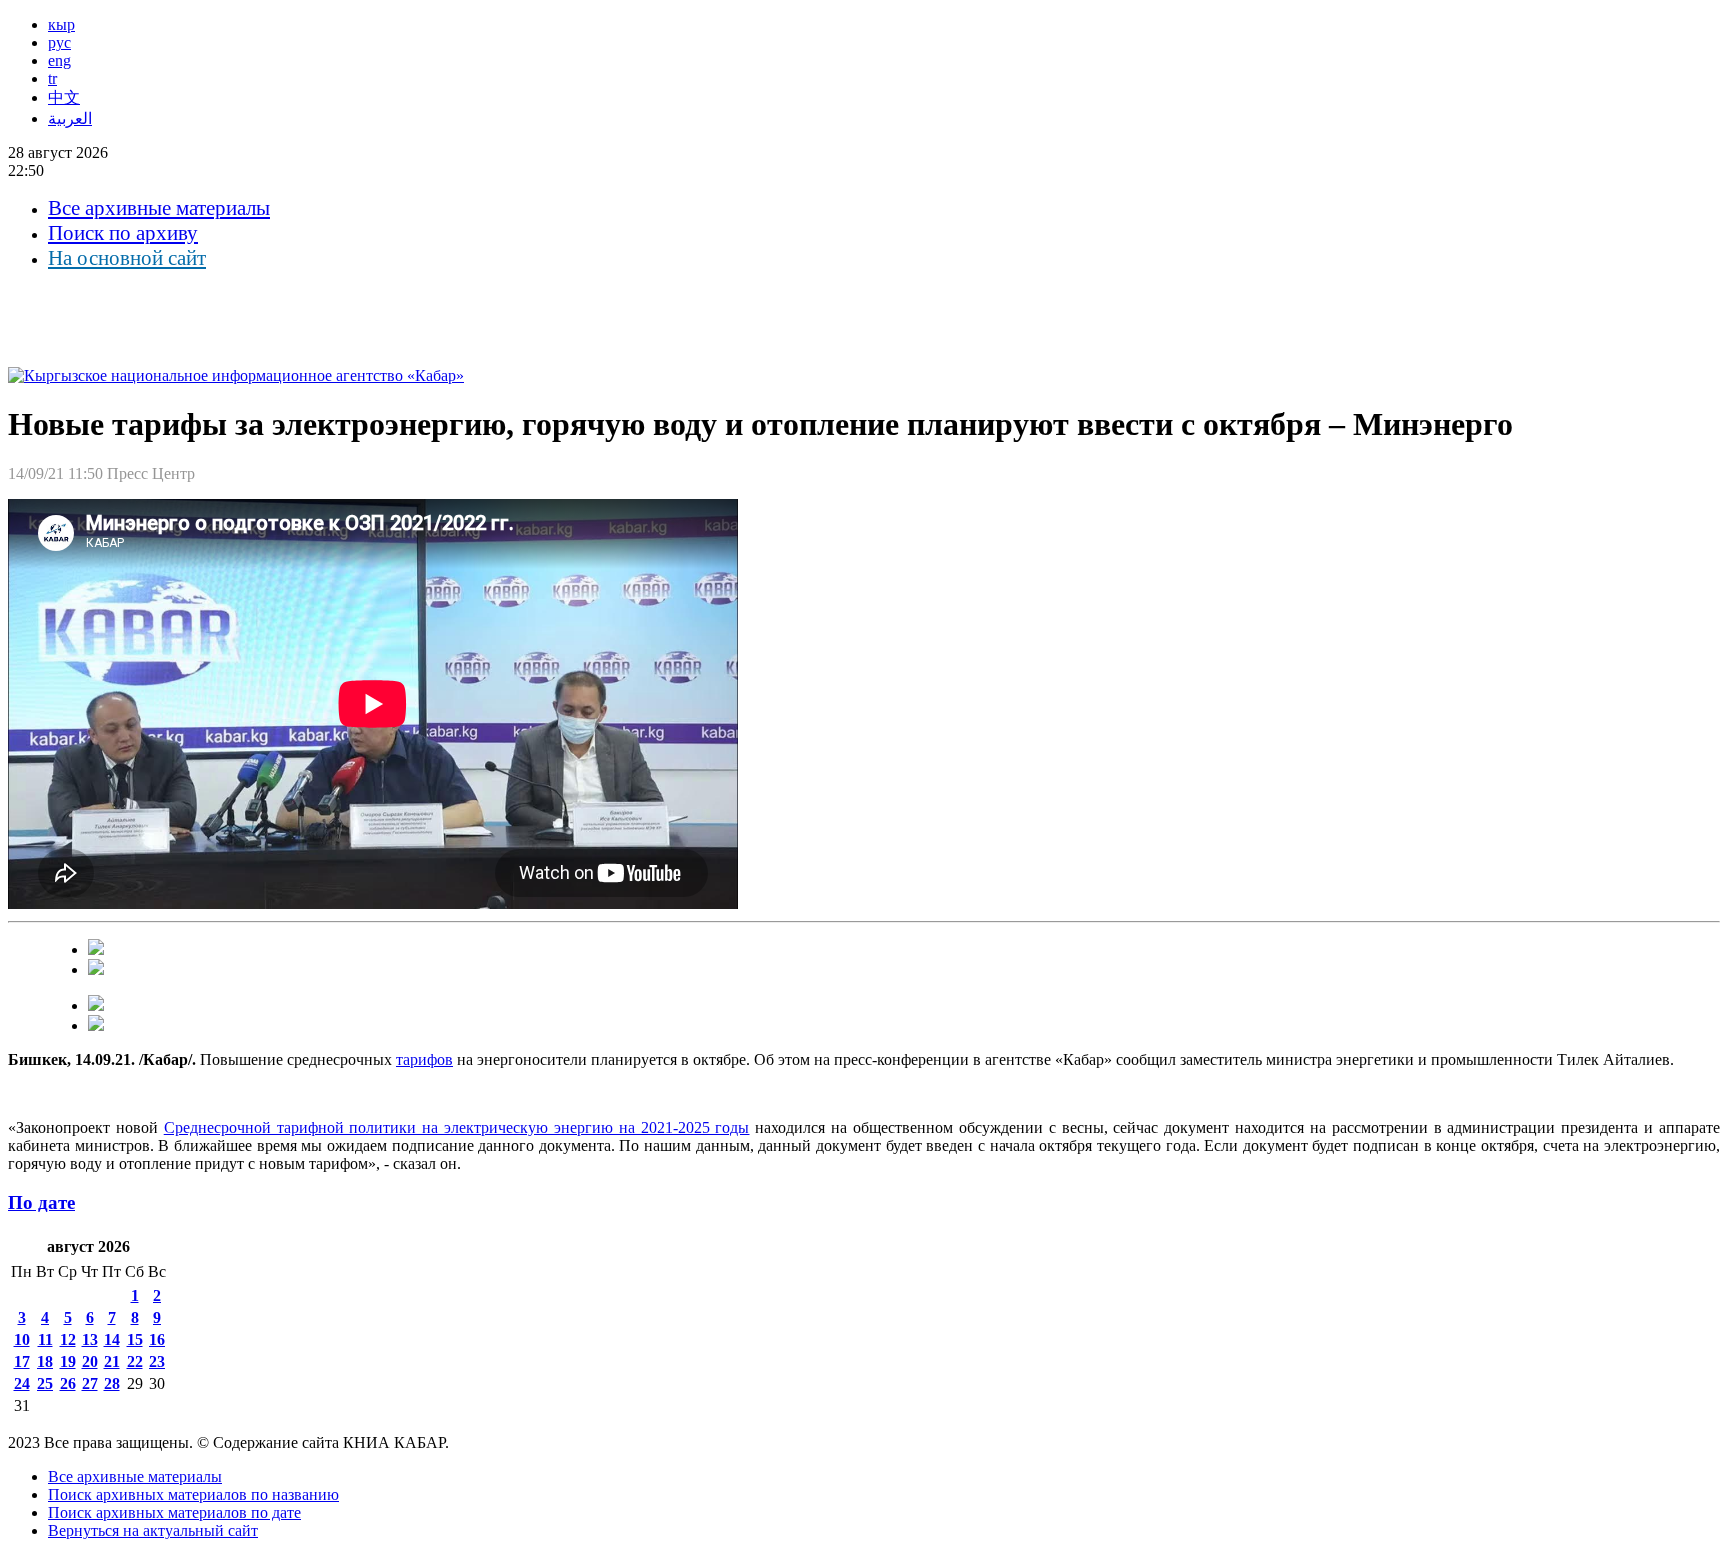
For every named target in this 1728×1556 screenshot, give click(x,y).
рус (59, 42)
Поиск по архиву (123, 233)
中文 (64, 97)
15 (135, 1339)
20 (90, 1361)
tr (52, 78)
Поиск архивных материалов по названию (193, 1494)
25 (45, 1383)
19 (68, 1361)
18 (45, 1361)
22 (135, 1361)
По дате (41, 1202)
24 (22, 1383)
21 (112, 1361)
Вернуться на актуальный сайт (153, 1530)
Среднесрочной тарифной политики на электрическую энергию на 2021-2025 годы (457, 1127)
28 (112, 1383)
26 (68, 1383)
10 (22, 1339)
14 (112, 1339)
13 (90, 1339)
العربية (70, 118)
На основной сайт (127, 258)
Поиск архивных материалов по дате (174, 1512)
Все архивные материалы (159, 208)
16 (157, 1339)
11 (45, 1339)
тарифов (424, 1059)
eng (59, 60)
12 (68, 1339)
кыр (61, 24)
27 (90, 1383)
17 (22, 1361)
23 (157, 1361)
